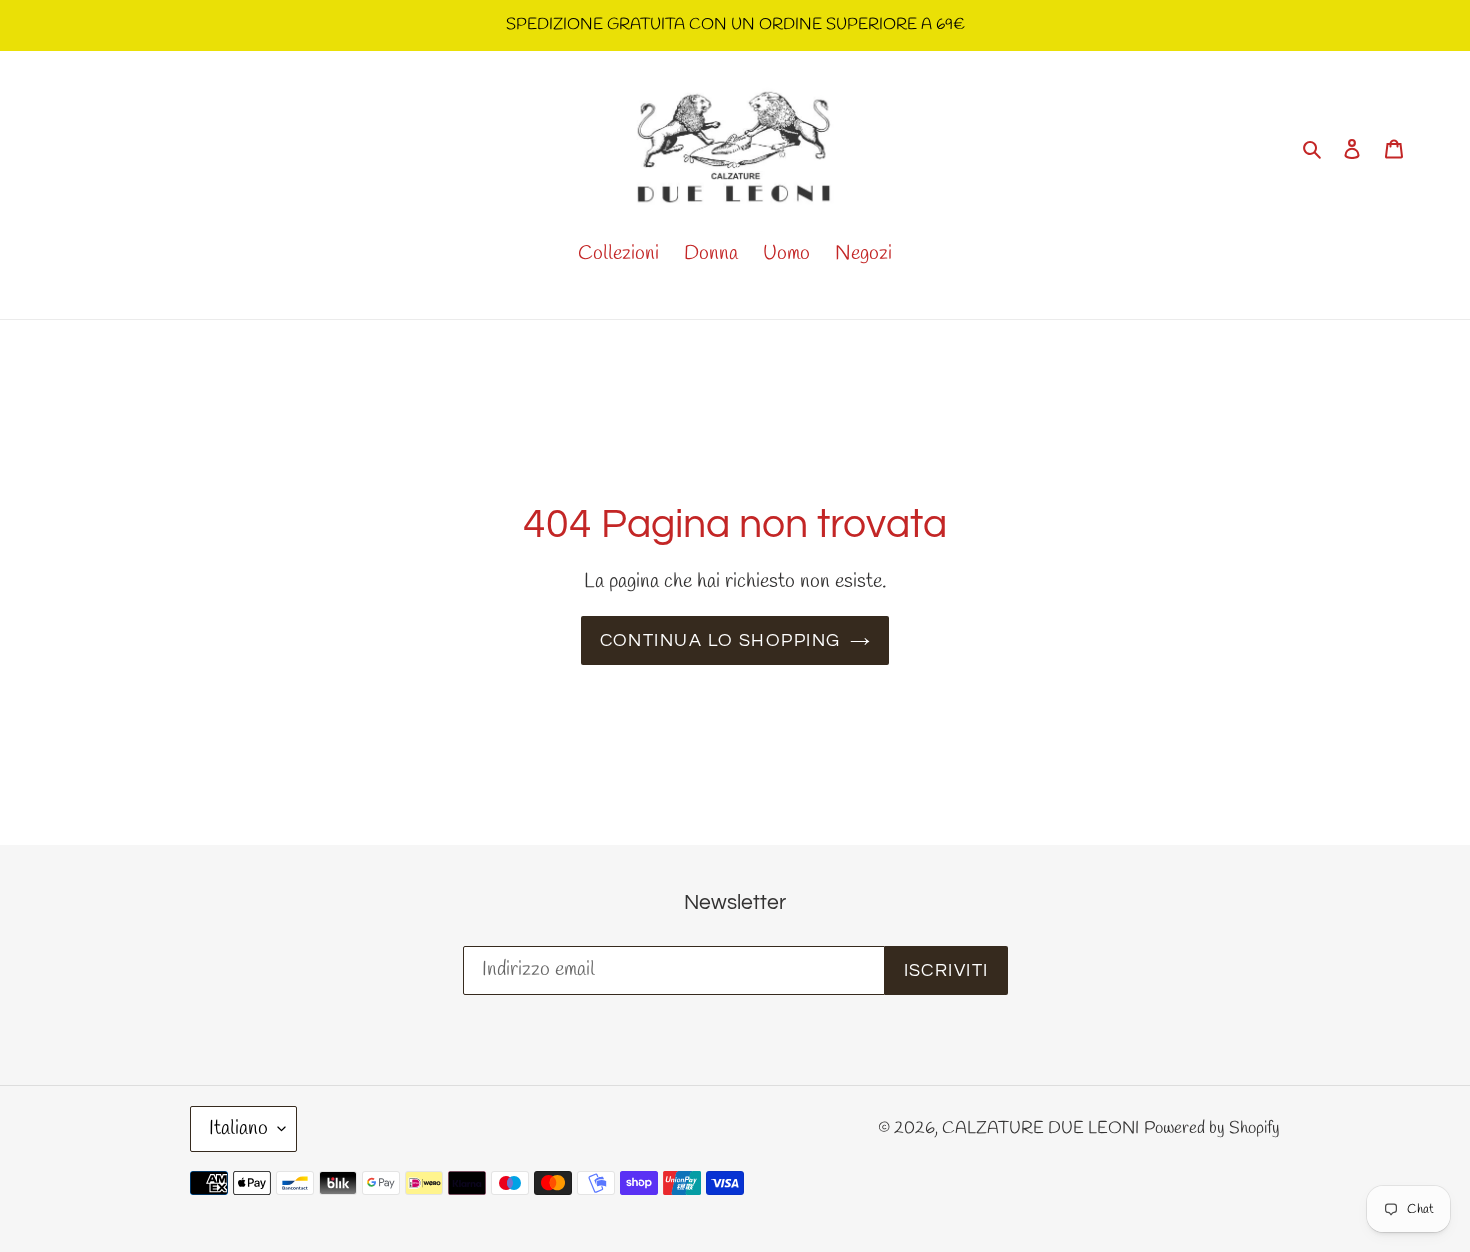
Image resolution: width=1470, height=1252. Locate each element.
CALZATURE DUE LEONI (1040, 1128)
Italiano (238, 1128)
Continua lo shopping (720, 640)
